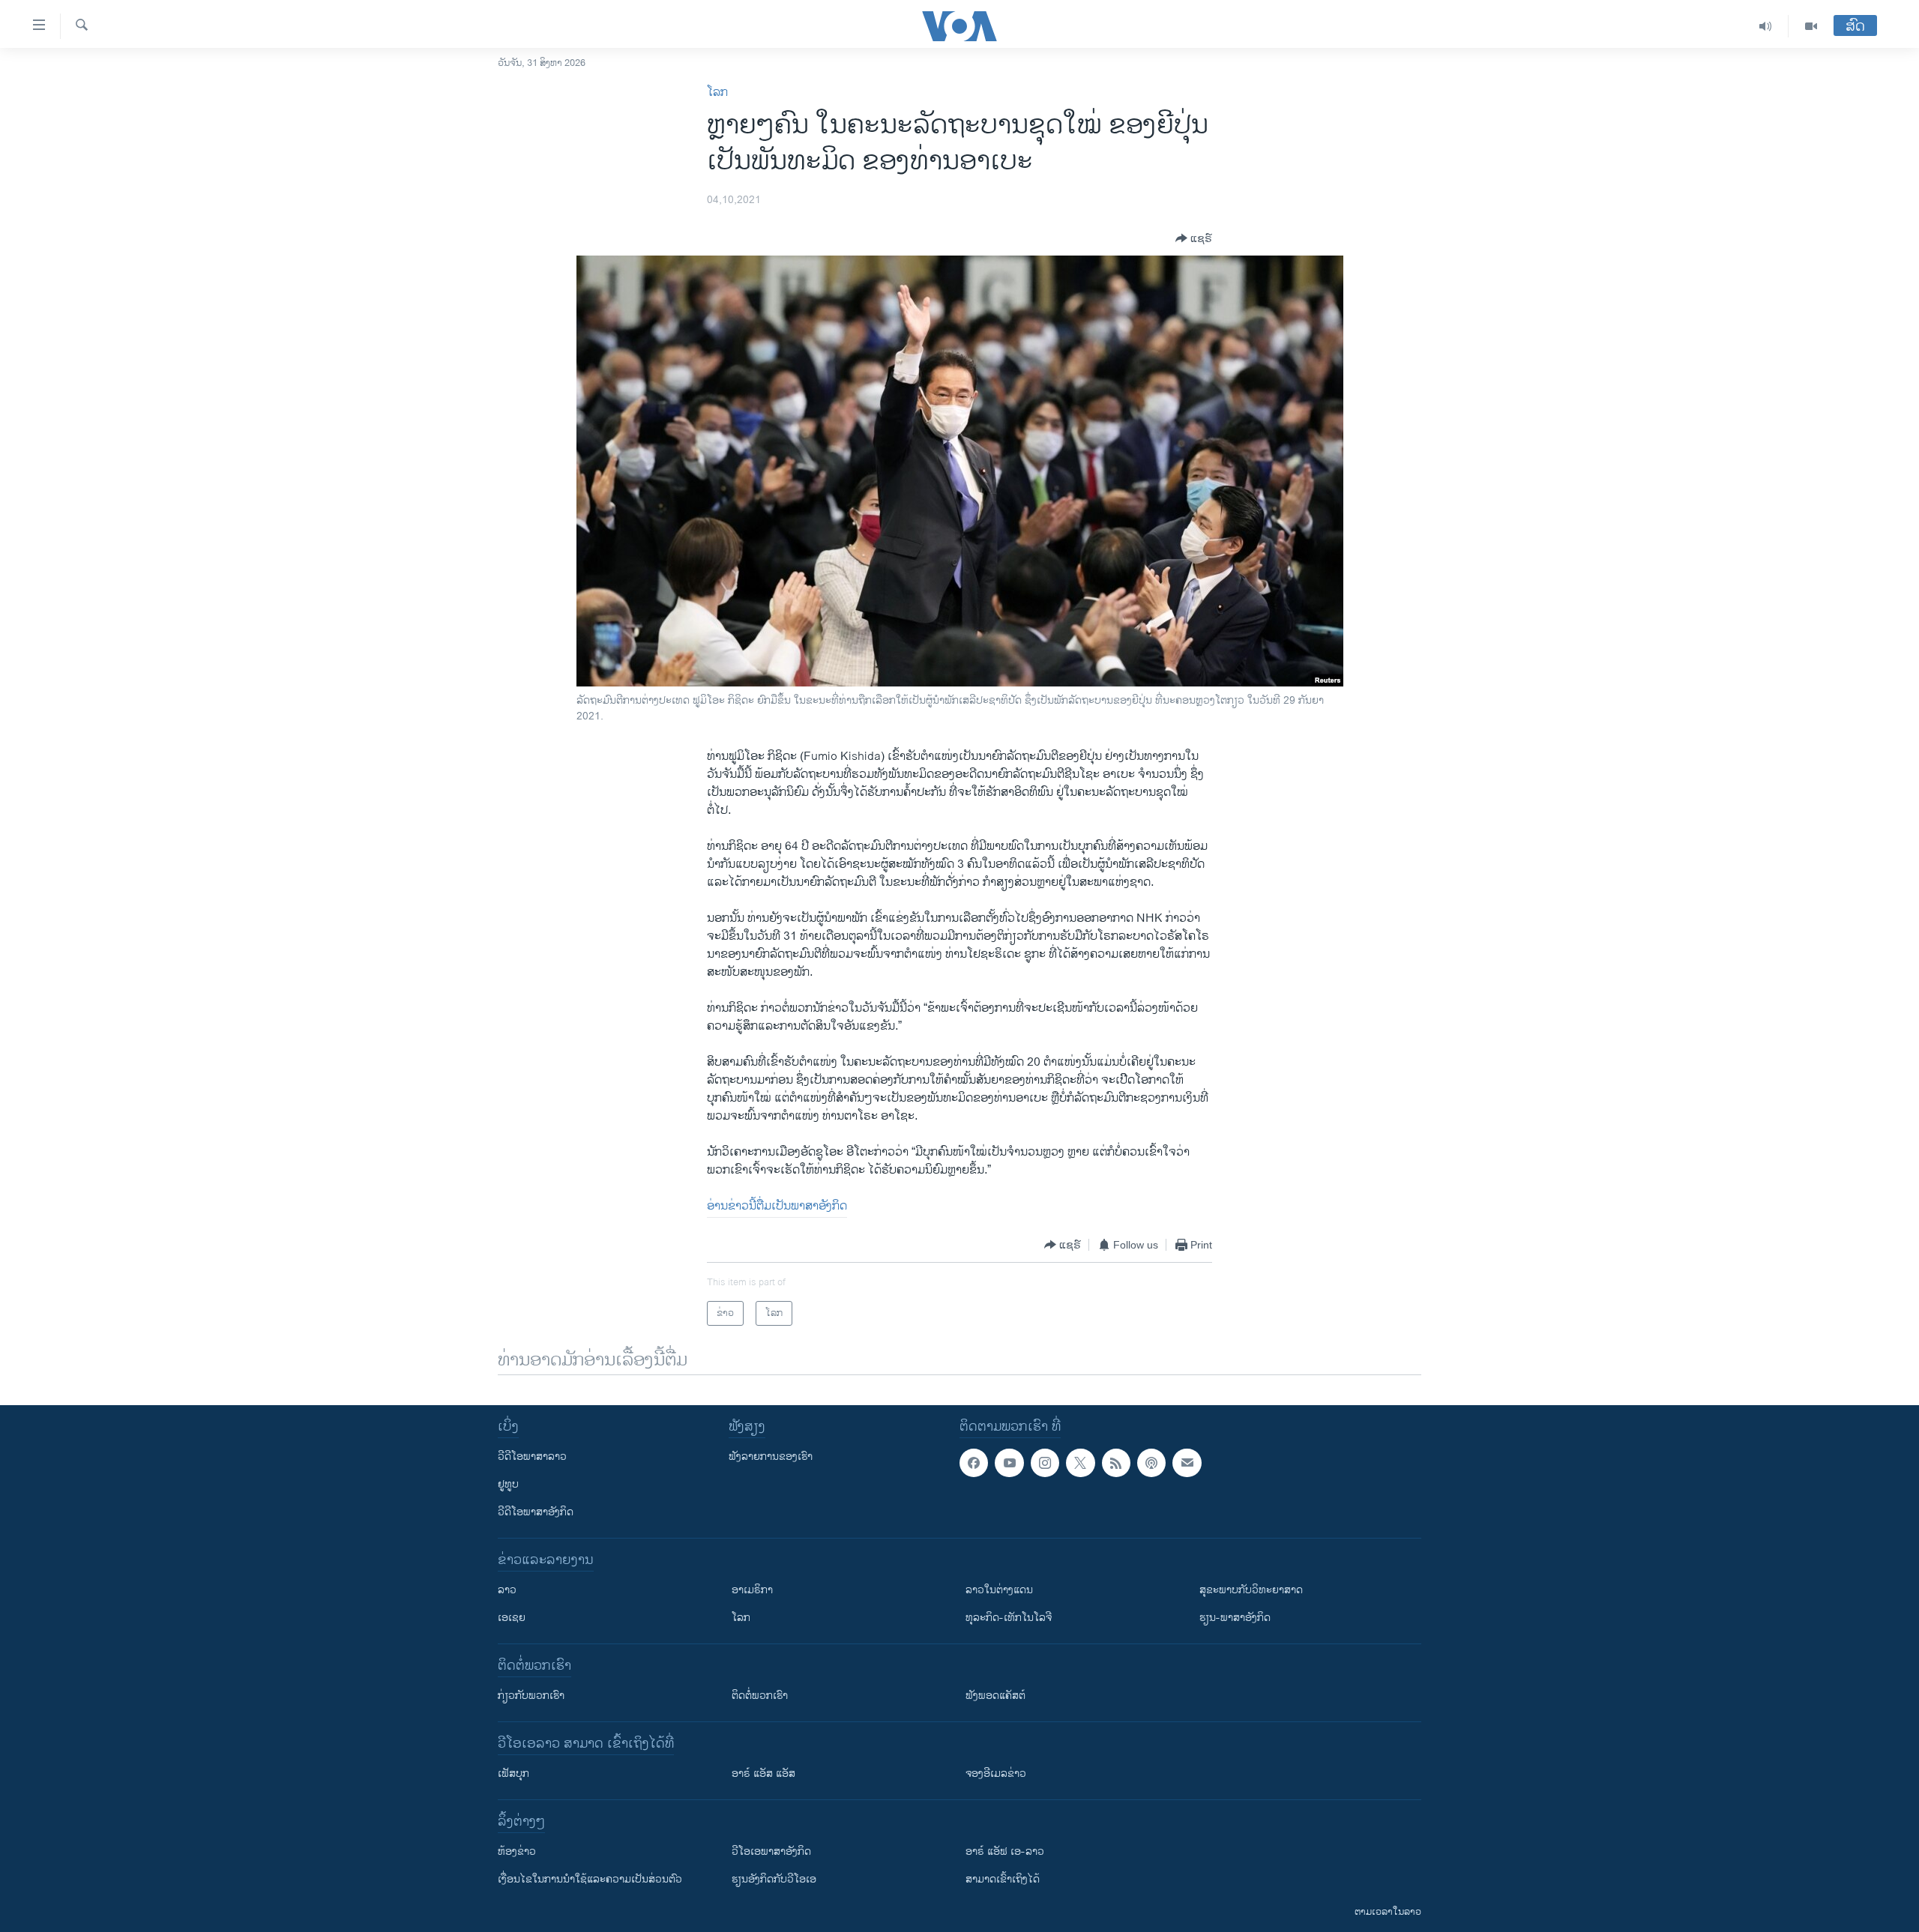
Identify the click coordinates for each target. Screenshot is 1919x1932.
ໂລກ (717, 93)
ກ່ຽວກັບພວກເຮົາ (531, 1696)
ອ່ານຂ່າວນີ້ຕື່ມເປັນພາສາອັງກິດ (777, 1206)
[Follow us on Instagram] (1045, 1463)
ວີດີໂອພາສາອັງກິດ (536, 1512)
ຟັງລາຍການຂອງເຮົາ (771, 1456)
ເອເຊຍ (512, 1618)
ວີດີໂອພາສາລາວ (532, 1456)
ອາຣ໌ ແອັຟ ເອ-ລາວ (1005, 1851)
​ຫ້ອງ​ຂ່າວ (517, 1851)
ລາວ (507, 1590)
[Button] (1194, 238)
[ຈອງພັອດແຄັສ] (1187, 1463)
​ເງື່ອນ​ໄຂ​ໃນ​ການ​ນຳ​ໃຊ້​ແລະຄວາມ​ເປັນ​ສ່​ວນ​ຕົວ (590, 1879)
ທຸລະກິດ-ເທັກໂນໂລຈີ (1009, 1618)
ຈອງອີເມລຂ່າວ (996, 1773)
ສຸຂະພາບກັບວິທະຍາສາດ (1251, 1590)
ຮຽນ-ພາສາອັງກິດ (1235, 1618)
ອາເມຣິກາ (752, 1590)
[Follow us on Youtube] (1009, 1463)
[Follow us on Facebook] (974, 1463)
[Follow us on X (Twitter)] (1080, 1463)
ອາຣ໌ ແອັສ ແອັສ (763, 1773)
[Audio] (1766, 26)
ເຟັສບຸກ (513, 1773)
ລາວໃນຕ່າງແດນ (999, 1590)
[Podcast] (1151, 1463)
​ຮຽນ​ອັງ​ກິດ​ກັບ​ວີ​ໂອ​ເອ (774, 1879)
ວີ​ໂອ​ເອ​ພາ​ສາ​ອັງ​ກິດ (771, 1851)
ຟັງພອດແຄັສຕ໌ (995, 1696)
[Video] (1811, 26)
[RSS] (1116, 1463)
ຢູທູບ (508, 1484)
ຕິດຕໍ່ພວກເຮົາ (760, 1696)
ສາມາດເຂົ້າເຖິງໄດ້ (1003, 1879)
